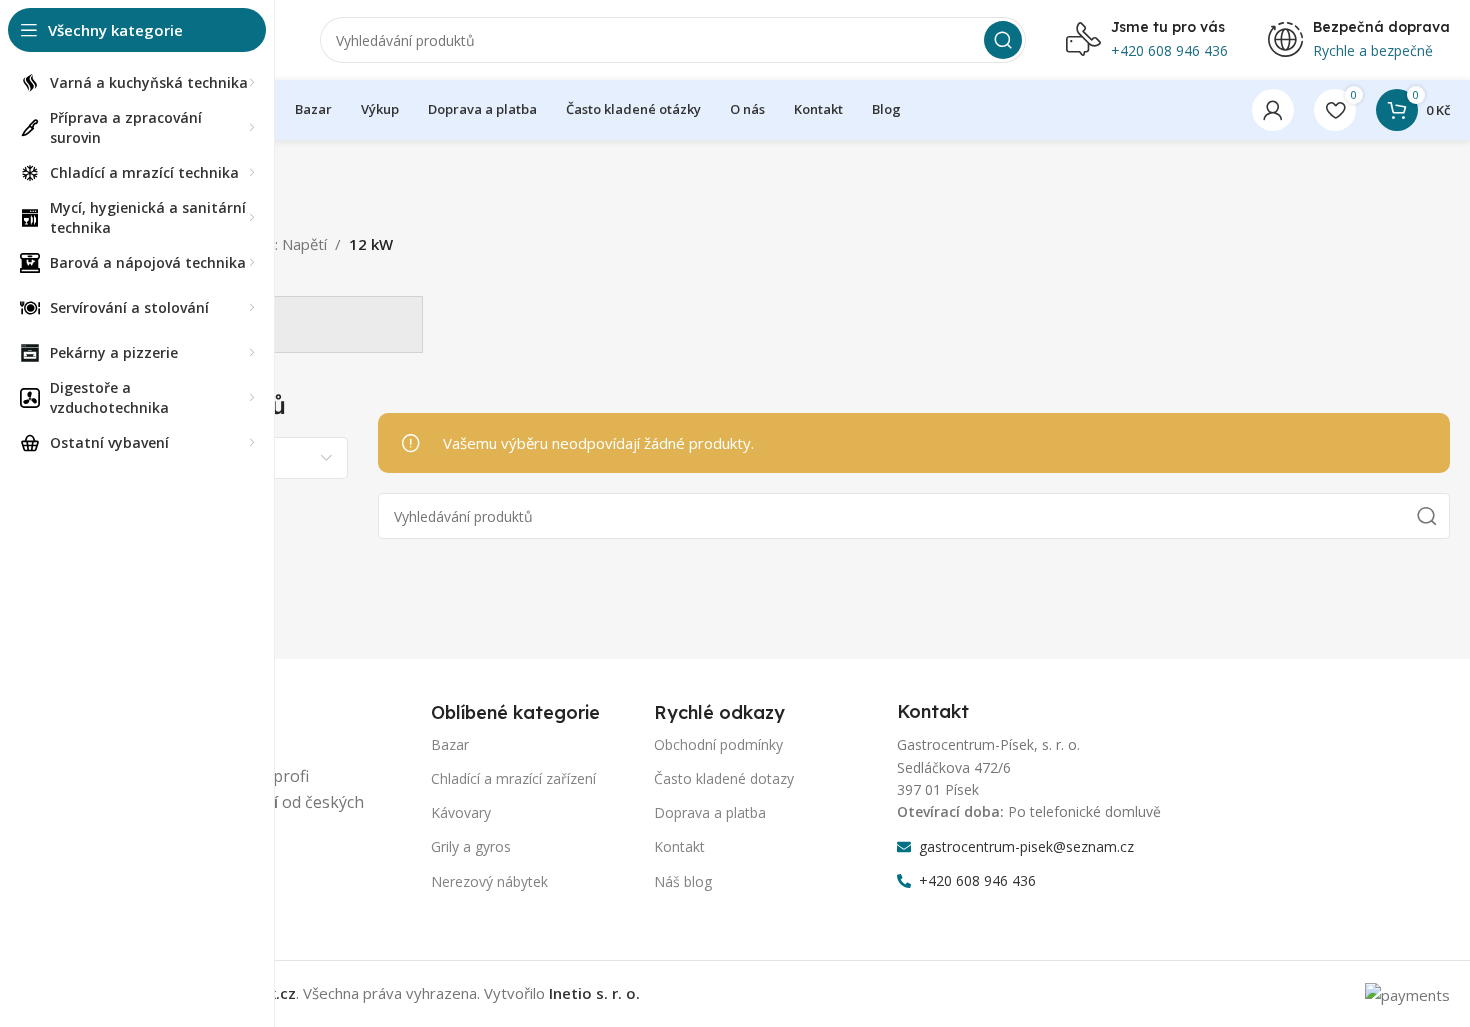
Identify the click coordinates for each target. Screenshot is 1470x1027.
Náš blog (683, 881)
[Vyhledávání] (1003, 40)
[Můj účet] (1273, 110)
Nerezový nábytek (489, 881)
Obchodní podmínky (718, 744)
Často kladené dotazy (724, 778)
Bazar (450, 744)
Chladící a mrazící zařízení (513, 778)
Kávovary (461, 812)
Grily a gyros (471, 846)
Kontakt (679, 846)
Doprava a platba (710, 812)
